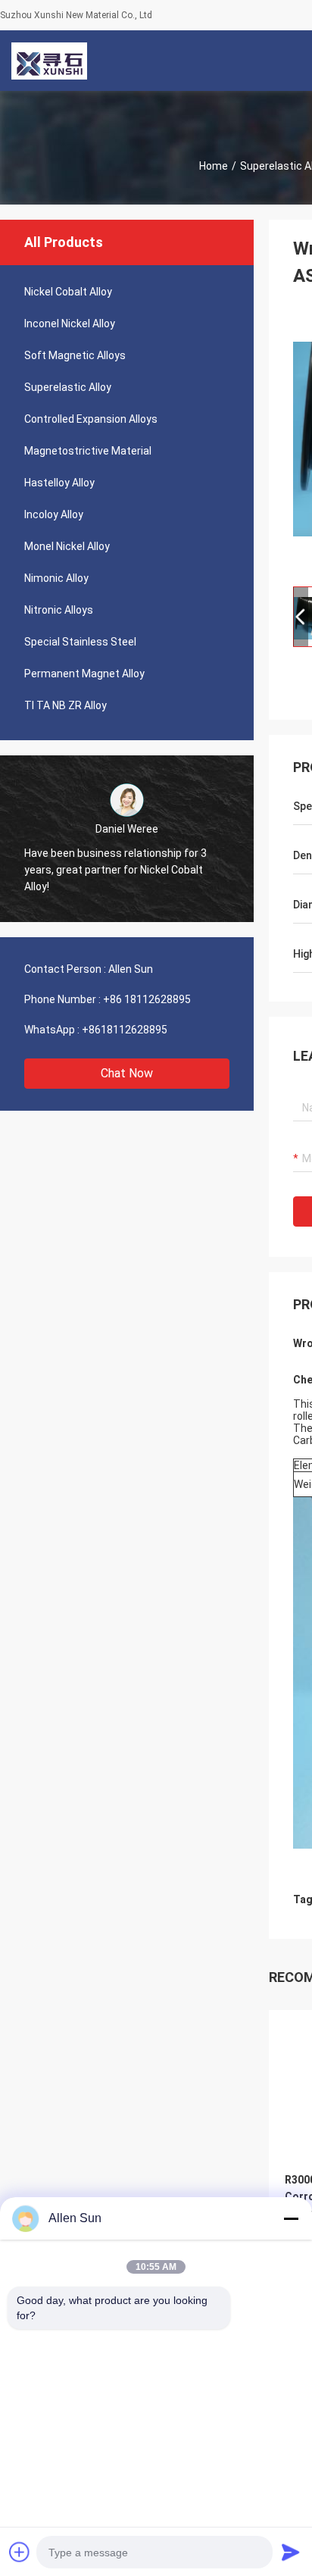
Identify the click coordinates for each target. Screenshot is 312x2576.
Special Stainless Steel (80, 642)
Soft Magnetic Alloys (75, 355)
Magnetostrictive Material (88, 451)
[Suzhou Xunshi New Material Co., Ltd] (49, 61)
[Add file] (20, 2552)
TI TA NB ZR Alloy (66, 705)
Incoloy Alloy (54, 514)
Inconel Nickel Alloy (70, 324)
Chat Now (127, 1073)
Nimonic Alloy (56, 578)
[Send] (291, 2552)
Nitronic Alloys (59, 610)
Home (214, 166)
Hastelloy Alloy (59, 483)
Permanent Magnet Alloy (84, 674)
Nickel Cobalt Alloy (68, 292)
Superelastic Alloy (68, 387)
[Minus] (291, 2218)
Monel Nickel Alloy (67, 546)
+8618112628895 (125, 1030)
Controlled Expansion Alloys (91, 419)
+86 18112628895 (147, 999)
